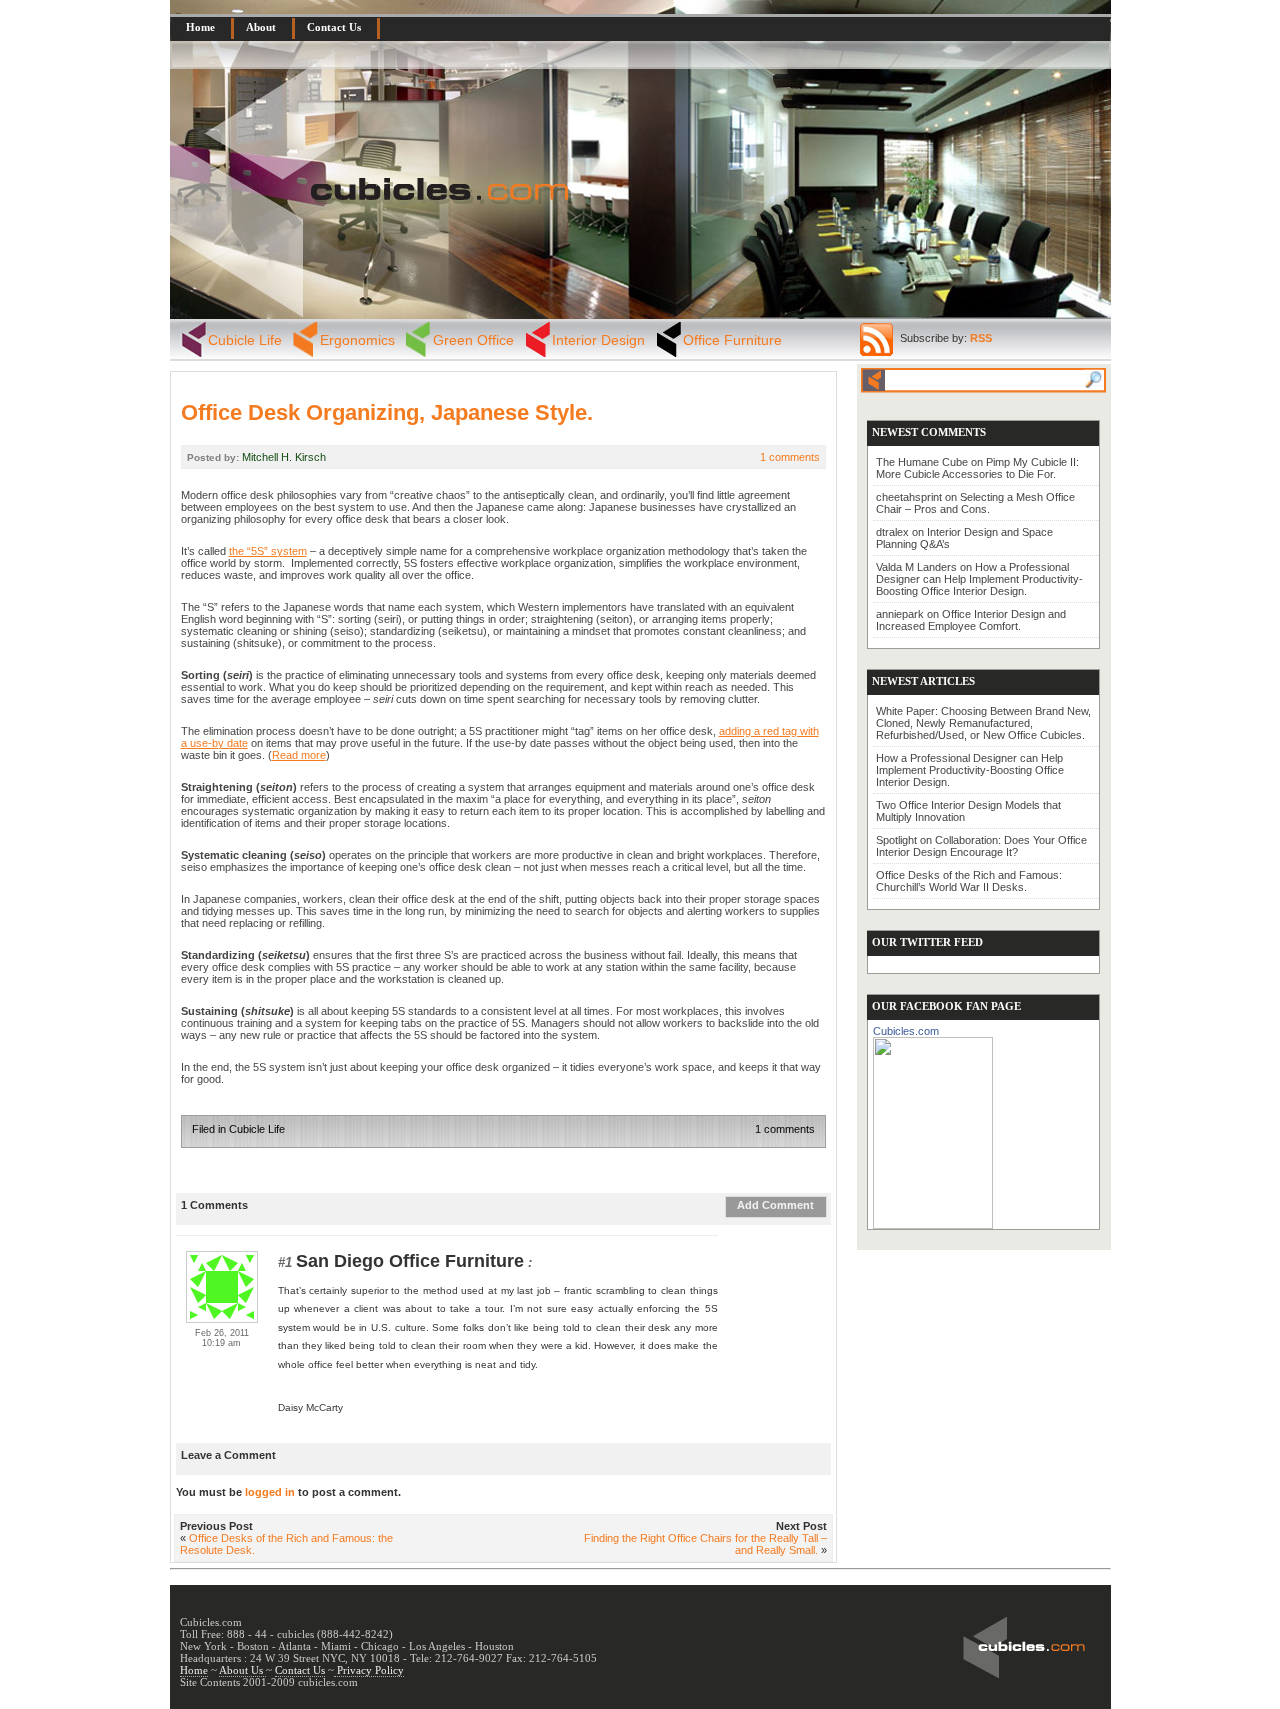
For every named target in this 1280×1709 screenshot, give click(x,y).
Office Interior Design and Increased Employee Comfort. (971, 620)
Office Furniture (732, 340)
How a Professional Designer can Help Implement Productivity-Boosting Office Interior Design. (979, 579)
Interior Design (598, 340)
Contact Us (334, 27)
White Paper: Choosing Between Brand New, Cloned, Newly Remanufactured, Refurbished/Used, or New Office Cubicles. (983, 723)
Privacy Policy (369, 1670)
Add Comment (775, 1205)
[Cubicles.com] (933, 1129)
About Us (242, 1670)
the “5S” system (268, 551)
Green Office (473, 340)
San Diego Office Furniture (410, 1261)
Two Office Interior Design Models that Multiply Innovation (968, 811)
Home (200, 27)
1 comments (790, 457)
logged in (270, 1492)
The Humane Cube (922, 462)
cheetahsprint (909, 497)
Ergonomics (357, 340)
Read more (299, 755)
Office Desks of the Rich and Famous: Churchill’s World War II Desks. (969, 881)
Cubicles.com (906, 1031)
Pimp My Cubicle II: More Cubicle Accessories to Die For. (977, 468)
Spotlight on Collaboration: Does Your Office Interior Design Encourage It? (981, 846)
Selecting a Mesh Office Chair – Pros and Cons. (975, 503)
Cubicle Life (245, 340)
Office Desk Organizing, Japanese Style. (387, 412)
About (261, 27)
